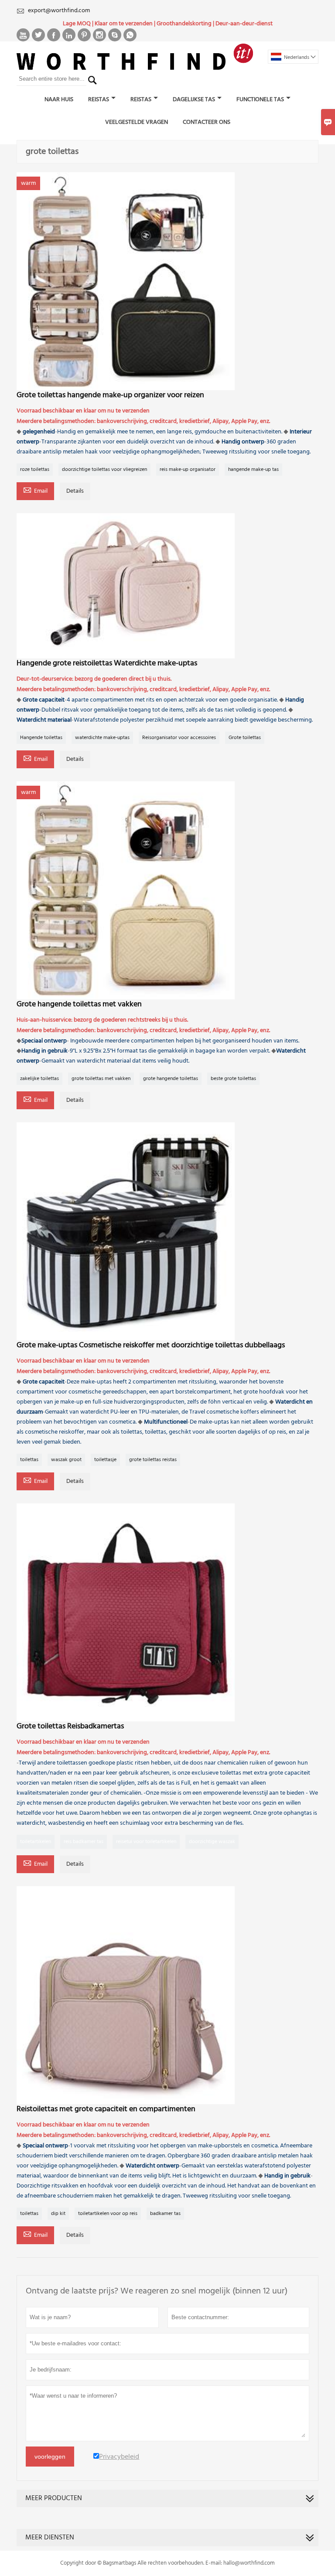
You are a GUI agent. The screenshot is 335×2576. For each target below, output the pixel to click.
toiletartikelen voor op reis (108, 2214)
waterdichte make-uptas (102, 738)
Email (35, 491)
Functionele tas (260, 100)
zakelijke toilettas (39, 1079)
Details (75, 491)
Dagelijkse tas (194, 100)
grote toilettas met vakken (101, 1079)
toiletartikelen (36, 1842)
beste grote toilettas (233, 1079)
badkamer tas (165, 2214)
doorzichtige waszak (212, 1842)
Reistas (99, 100)
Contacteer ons (207, 122)
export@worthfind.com (59, 11)
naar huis (59, 100)
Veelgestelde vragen (137, 122)
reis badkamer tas (84, 1842)
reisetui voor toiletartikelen (146, 1842)
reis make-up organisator (188, 470)
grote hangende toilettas (171, 1079)
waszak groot (66, 1460)
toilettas (29, 1460)
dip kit (58, 2214)
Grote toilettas (245, 738)
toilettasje (105, 1460)
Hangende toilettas (41, 738)
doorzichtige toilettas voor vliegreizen (104, 470)
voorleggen (50, 2457)
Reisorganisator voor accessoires (179, 738)
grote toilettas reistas (153, 1460)
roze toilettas (35, 470)
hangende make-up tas (253, 470)
